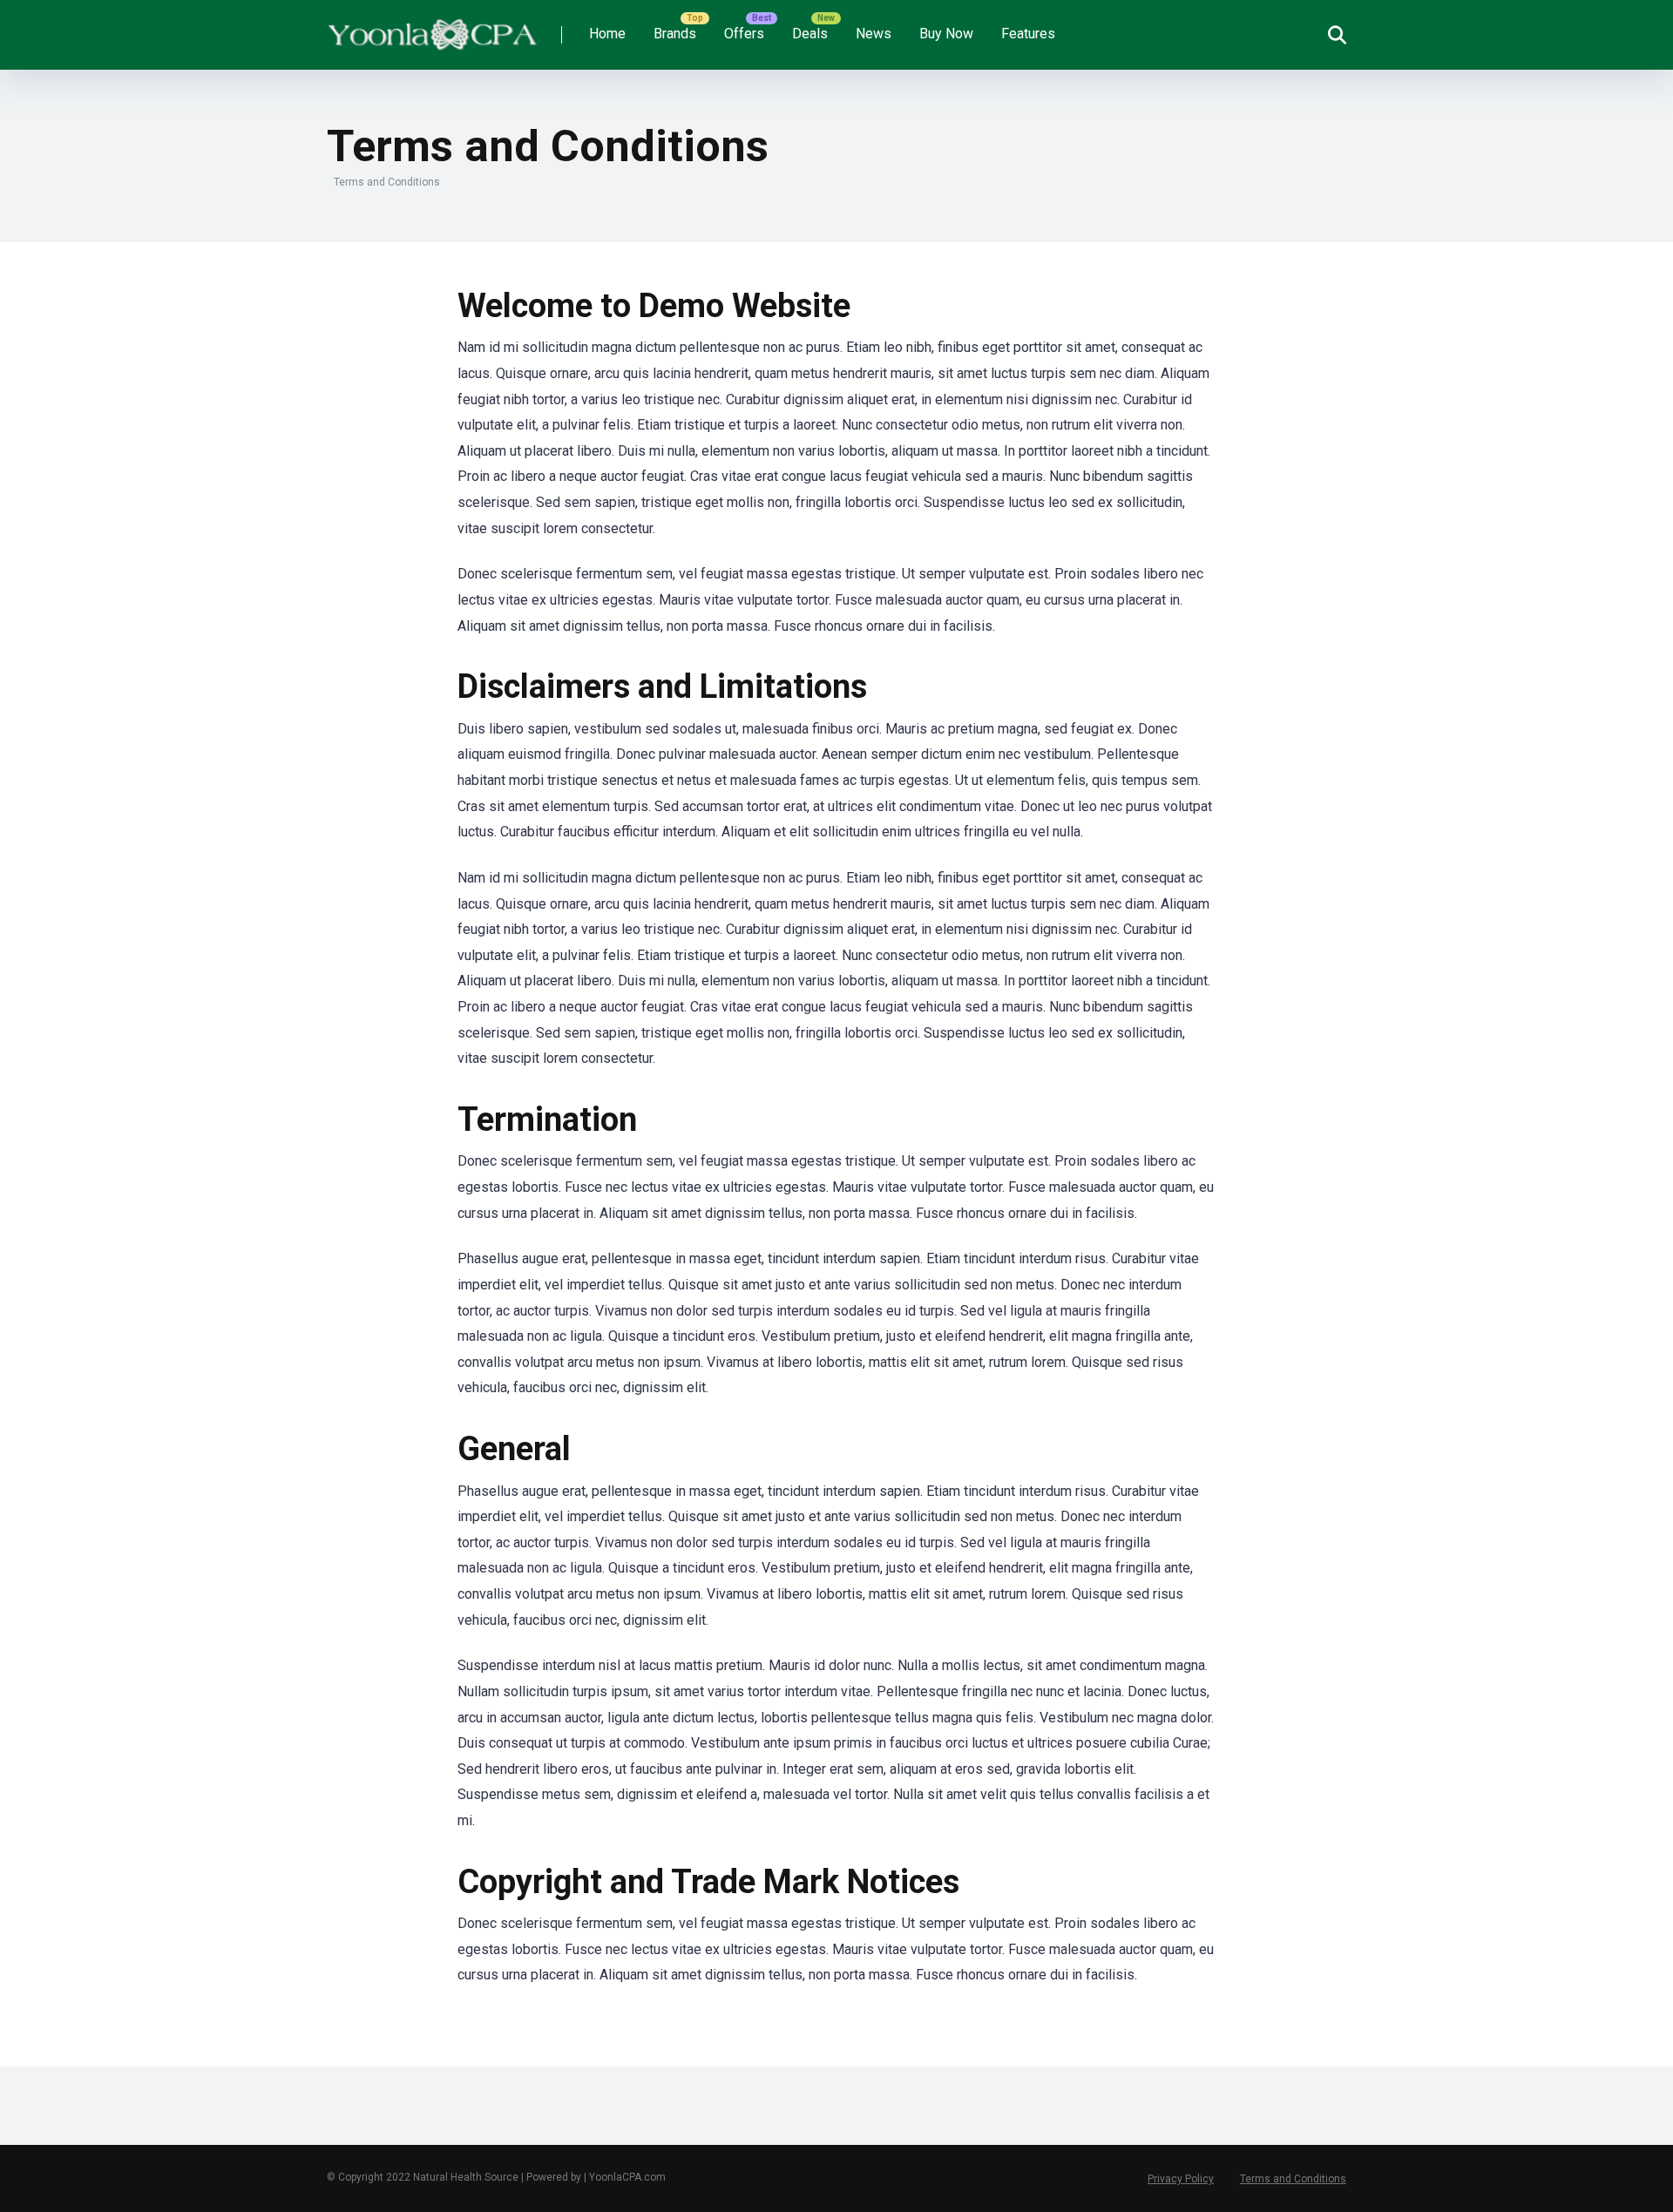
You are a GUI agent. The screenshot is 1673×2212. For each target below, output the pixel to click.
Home (607, 34)
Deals (810, 34)
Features (1028, 34)
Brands (675, 34)
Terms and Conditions (1293, 2179)
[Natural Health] (432, 28)
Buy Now (946, 34)
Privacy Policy (1181, 2179)
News (874, 34)
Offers (744, 34)
